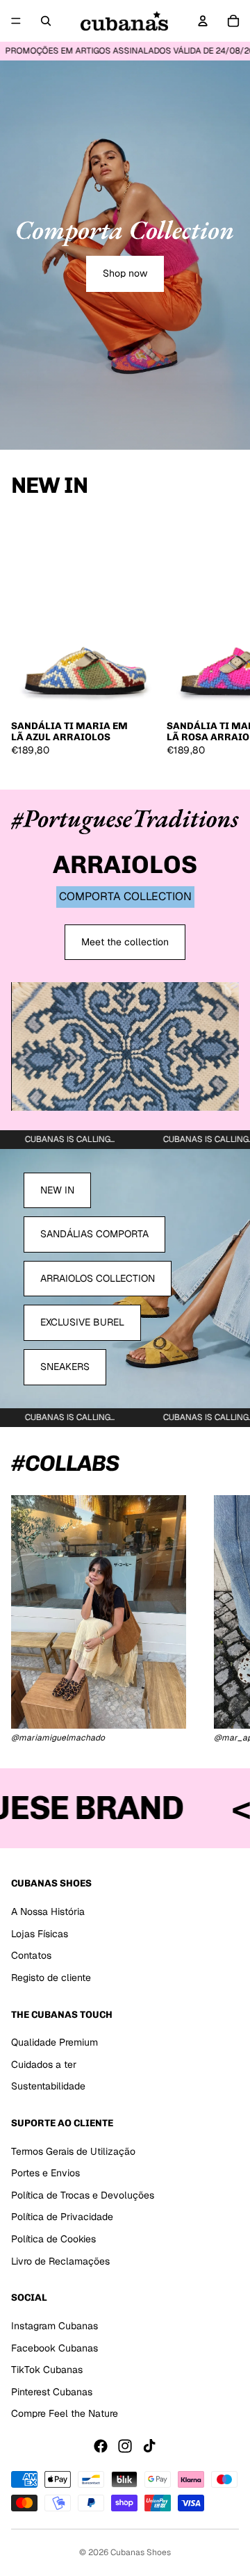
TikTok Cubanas (47, 2370)
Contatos (31, 1955)
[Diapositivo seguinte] (224, 641)
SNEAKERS (65, 1367)
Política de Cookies (53, 2239)
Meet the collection (125, 942)
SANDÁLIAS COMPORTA (94, 1234)
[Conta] (203, 21)
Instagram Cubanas (55, 2326)
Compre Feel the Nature (65, 2413)
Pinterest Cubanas (52, 2391)
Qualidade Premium (55, 2042)
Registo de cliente (51, 1977)
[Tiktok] (149, 2446)
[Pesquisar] (46, 21)
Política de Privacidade (62, 2217)
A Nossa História (48, 1911)
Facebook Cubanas (55, 2347)
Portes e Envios (45, 2173)
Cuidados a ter (44, 2064)
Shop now (125, 273)
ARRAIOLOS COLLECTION (98, 1278)
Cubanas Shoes (141, 2552)
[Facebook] (101, 2446)
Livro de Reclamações (60, 2260)
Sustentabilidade (48, 2086)
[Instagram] (125, 2446)
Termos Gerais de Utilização (73, 2151)
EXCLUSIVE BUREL (82, 1322)
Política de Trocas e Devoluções (83, 2195)
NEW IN (57, 1190)
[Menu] (16, 21)
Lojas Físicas (40, 1933)
